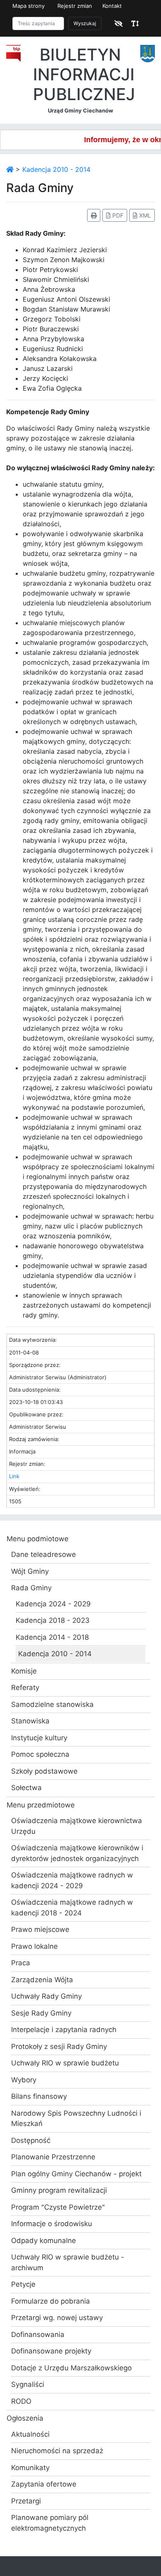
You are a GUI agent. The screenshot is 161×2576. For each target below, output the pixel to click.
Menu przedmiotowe (41, 1805)
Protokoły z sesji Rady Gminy (59, 2046)
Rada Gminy (31, 1588)
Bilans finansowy (39, 2096)
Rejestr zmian (75, 6)
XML (144, 215)
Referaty (25, 1688)
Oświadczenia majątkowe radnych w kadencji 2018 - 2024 (72, 1908)
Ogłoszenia (25, 2418)
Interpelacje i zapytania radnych (64, 2030)
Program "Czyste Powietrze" (58, 2207)
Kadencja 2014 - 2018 (52, 1637)
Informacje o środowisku (52, 2224)
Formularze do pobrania (51, 2301)
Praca (21, 1963)
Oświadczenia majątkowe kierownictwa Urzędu (77, 1826)
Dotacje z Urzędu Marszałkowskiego (71, 2368)
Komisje (24, 1671)
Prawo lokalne (34, 1946)
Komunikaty (30, 2468)
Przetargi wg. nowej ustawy (57, 2318)
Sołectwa (26, 1788)
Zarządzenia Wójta (42, 1980)
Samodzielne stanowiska (52, 1704)
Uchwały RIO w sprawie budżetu (65, 2063)
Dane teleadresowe (44, 1554)
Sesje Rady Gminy (41, 2013)
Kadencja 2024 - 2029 (53, 1604)
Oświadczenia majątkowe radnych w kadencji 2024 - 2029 (72, 1880)
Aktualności (30, 2434)
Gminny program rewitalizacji (59, 2190)
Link (14, 1476)
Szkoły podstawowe (44, 1771)
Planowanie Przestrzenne (53, 2157)
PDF (117, 215)
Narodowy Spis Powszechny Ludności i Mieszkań (76, 2119)
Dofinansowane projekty (51, 2351)
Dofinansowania (38, 2335)
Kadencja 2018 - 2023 (53, 1620)
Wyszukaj (85, 23)
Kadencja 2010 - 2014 (56, 169)
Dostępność (31, 2140)
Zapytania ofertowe (44, 2484)
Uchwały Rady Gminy (46, 1996)
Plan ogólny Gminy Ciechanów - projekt (76, 2174)
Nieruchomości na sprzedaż (57, 2451)
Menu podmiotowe (38, 1539)
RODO (21, 2401)
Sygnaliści (28, 2384)
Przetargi (26, 2501)
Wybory (24, 2080)
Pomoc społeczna (40, 1754)
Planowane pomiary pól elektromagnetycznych (50, 2523)
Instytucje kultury (39, 1738)
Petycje (23, 2284)
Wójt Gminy (30, 1571)
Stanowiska (30, 1721)
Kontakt (112, 6)
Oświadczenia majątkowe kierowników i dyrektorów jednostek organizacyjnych (77, 1853)
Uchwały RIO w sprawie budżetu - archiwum (68, 2262)
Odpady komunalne (44, 2241)
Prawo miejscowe (40, 1929)
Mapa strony (28, 6)
